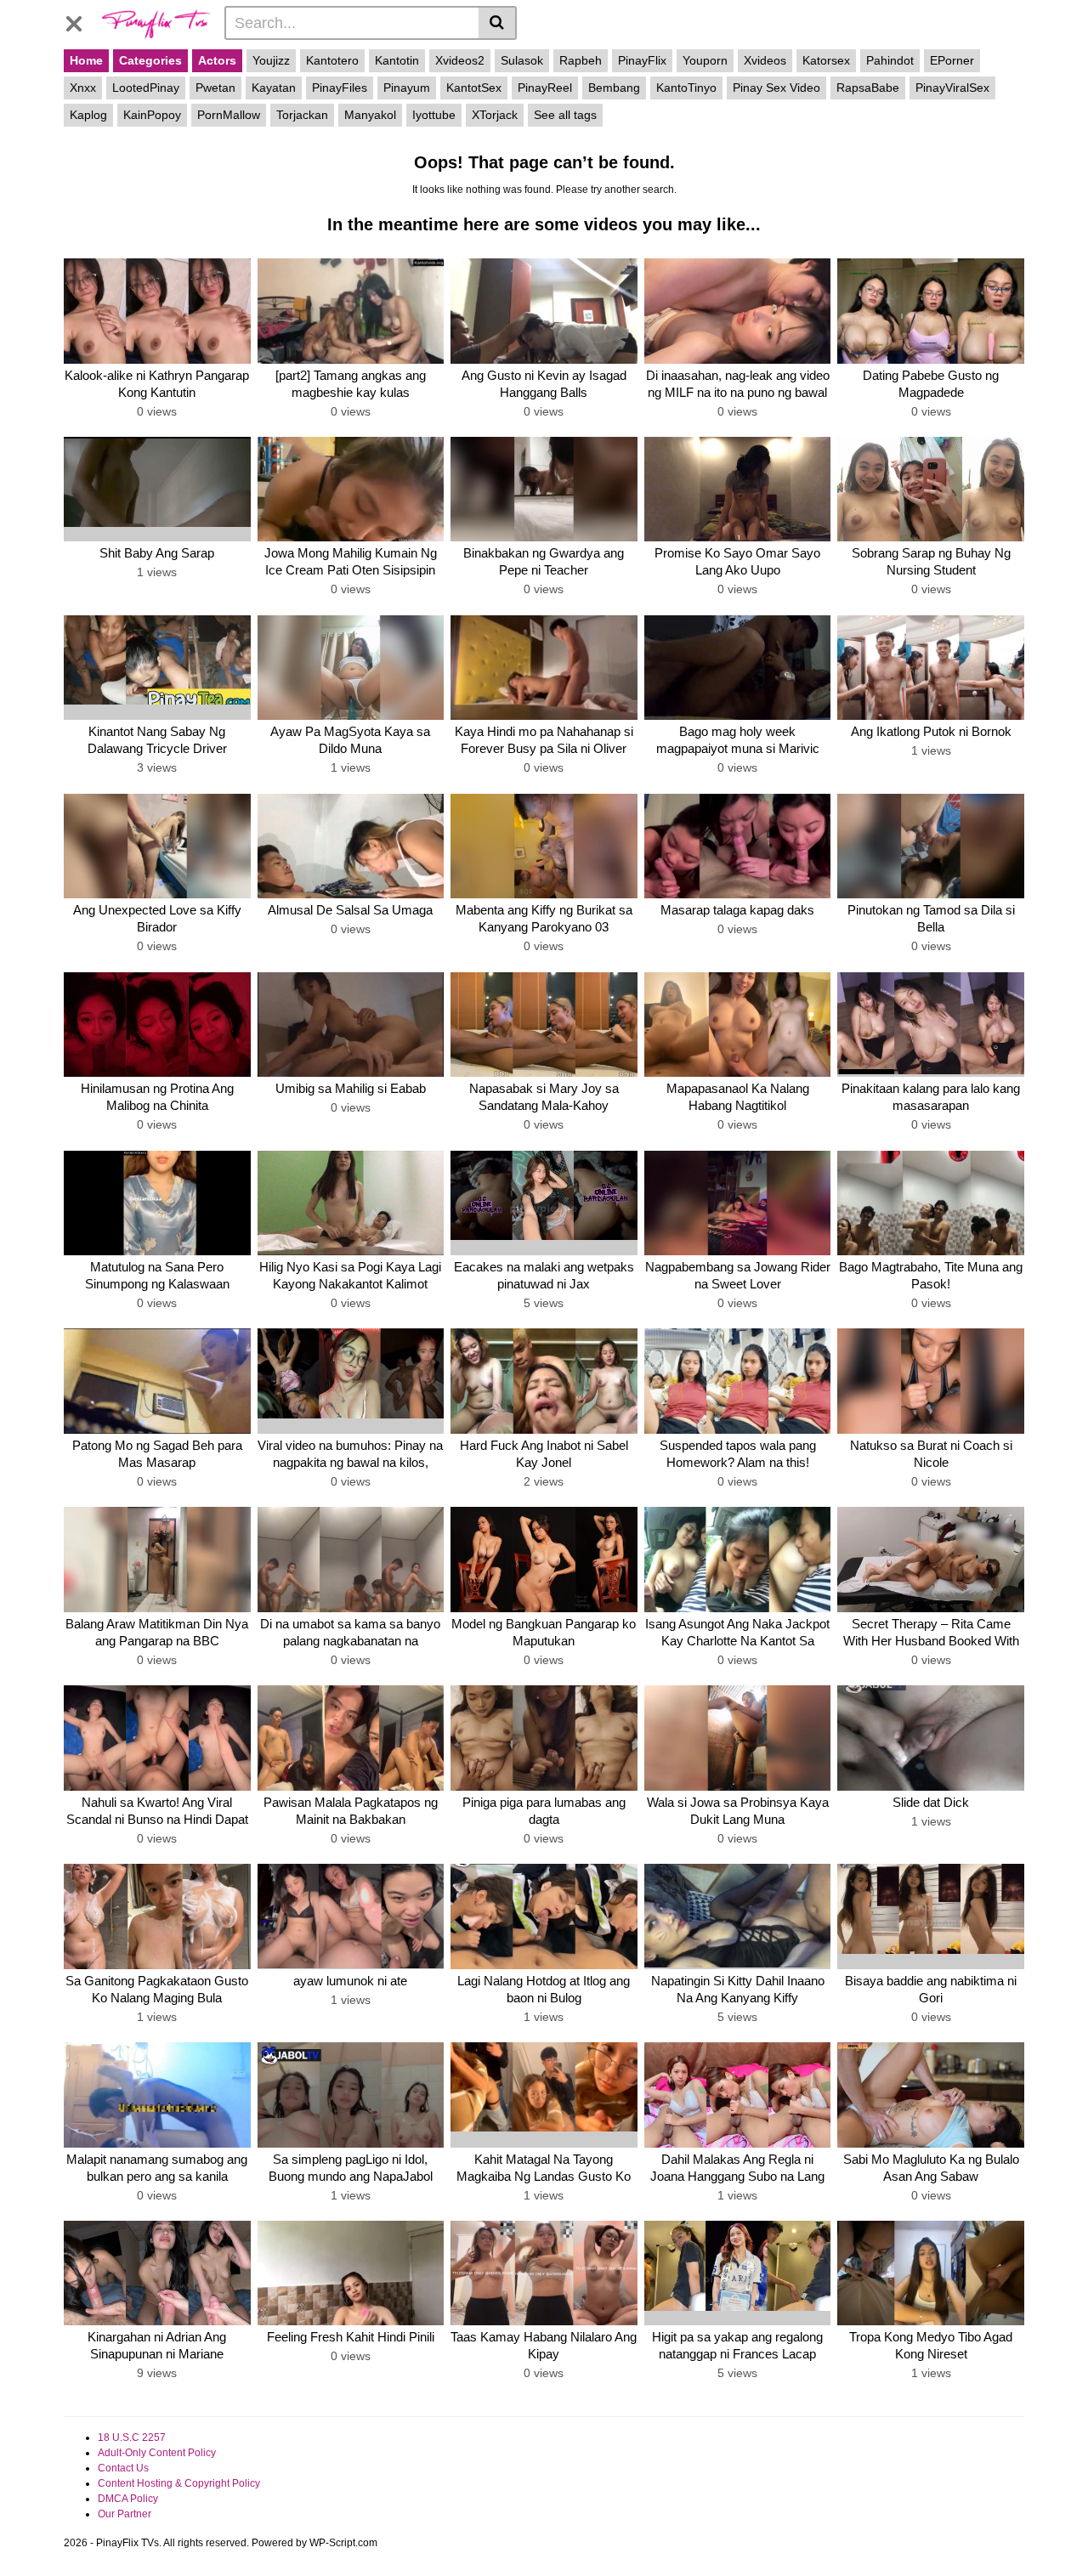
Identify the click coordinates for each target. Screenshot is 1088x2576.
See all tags (565, 115)
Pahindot (890, 60)
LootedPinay (146, 88)
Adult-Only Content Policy (157, 2453)
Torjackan (302, 115)
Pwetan (215, 88)
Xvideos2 (460, 60)
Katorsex (826, 60)
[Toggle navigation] (80, 20)
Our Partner (125, 2514)
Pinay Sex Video (776, 88)
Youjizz (271, 60)
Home (86, 60)
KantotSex (474, 88)
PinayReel (545, 88)
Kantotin (397, 60)
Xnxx (83, 88)
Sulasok (522, 60)
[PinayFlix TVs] (156, 22)
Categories (150, 60)
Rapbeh (581, 60)
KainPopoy (152, 115)
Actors (217, 60)
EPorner (952, 60)
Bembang (614, 88)
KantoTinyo (686, 88)
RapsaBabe (868, 88)
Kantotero (332, 60)
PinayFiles (340, 88)
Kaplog (88, 115)
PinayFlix (642, 60)
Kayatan (274, 88)
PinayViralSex (952, 88)
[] (498, 23)
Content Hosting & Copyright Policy (179, 2483)
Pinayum (407, 88)
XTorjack (495, 115)
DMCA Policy (128, 2499)
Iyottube (434, 115)
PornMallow (229, 115)
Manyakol (370, 115)
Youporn (705, 60)
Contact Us (123, 2468)
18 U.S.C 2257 (132, 2437)
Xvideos (765, 60)
